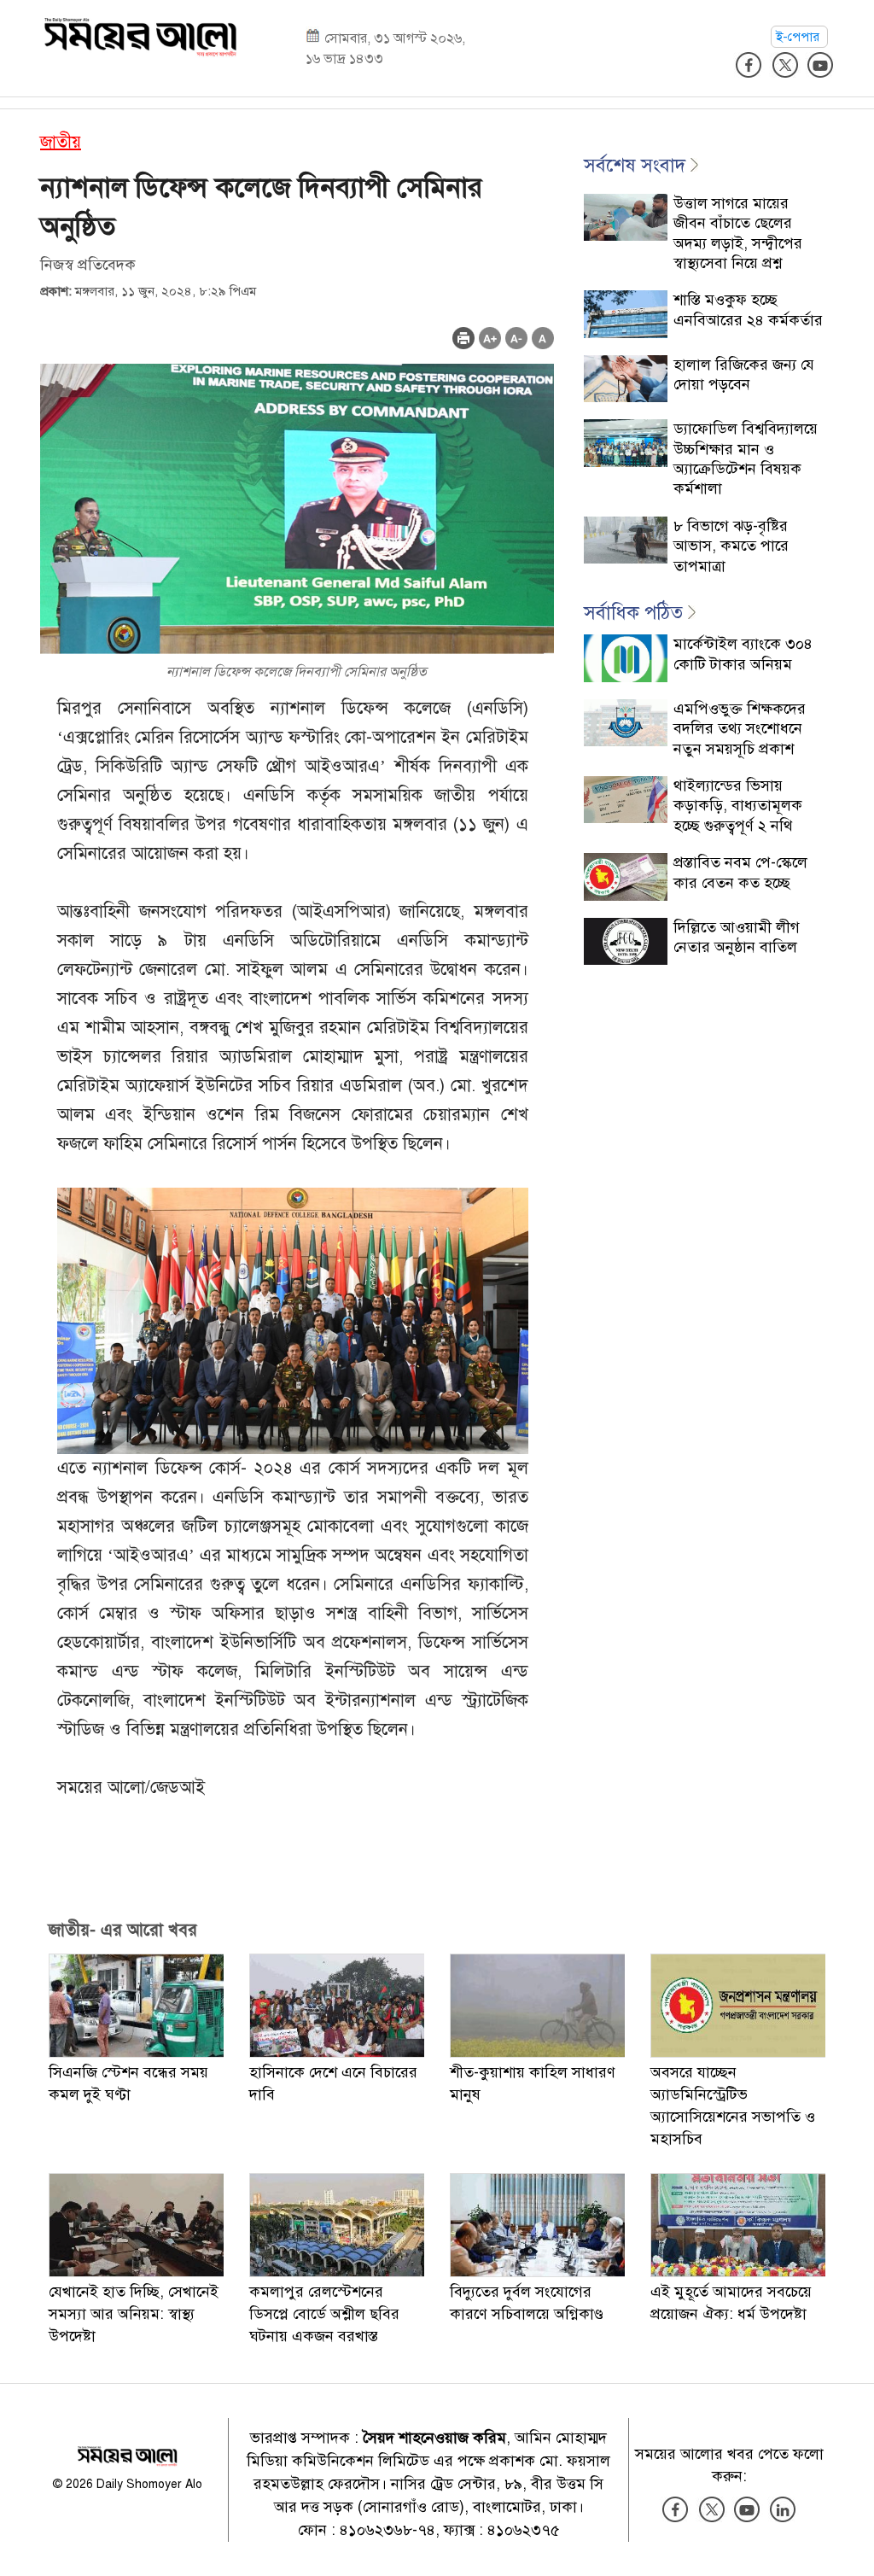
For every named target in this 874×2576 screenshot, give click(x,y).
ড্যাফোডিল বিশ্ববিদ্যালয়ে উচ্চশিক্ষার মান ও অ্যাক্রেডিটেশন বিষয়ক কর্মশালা (746, 459)
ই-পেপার (799, 37)
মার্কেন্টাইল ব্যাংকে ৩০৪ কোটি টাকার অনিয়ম (743, 654)
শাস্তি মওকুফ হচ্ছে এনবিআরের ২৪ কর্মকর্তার (748, 310)
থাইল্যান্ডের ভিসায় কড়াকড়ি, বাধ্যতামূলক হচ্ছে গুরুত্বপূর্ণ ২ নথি (738, 806)
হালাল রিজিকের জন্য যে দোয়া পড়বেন (744, 374)
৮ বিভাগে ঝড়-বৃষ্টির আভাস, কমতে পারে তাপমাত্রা (731, 546)
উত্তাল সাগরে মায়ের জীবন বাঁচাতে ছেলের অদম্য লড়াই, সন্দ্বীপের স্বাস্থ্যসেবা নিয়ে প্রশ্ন (738, 233)
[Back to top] (848, 2541)
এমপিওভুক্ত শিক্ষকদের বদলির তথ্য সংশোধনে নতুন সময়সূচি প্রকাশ (740, 729)
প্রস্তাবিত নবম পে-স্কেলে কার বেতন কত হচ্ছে (740, 872)
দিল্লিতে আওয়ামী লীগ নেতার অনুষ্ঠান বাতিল (737, 937)
